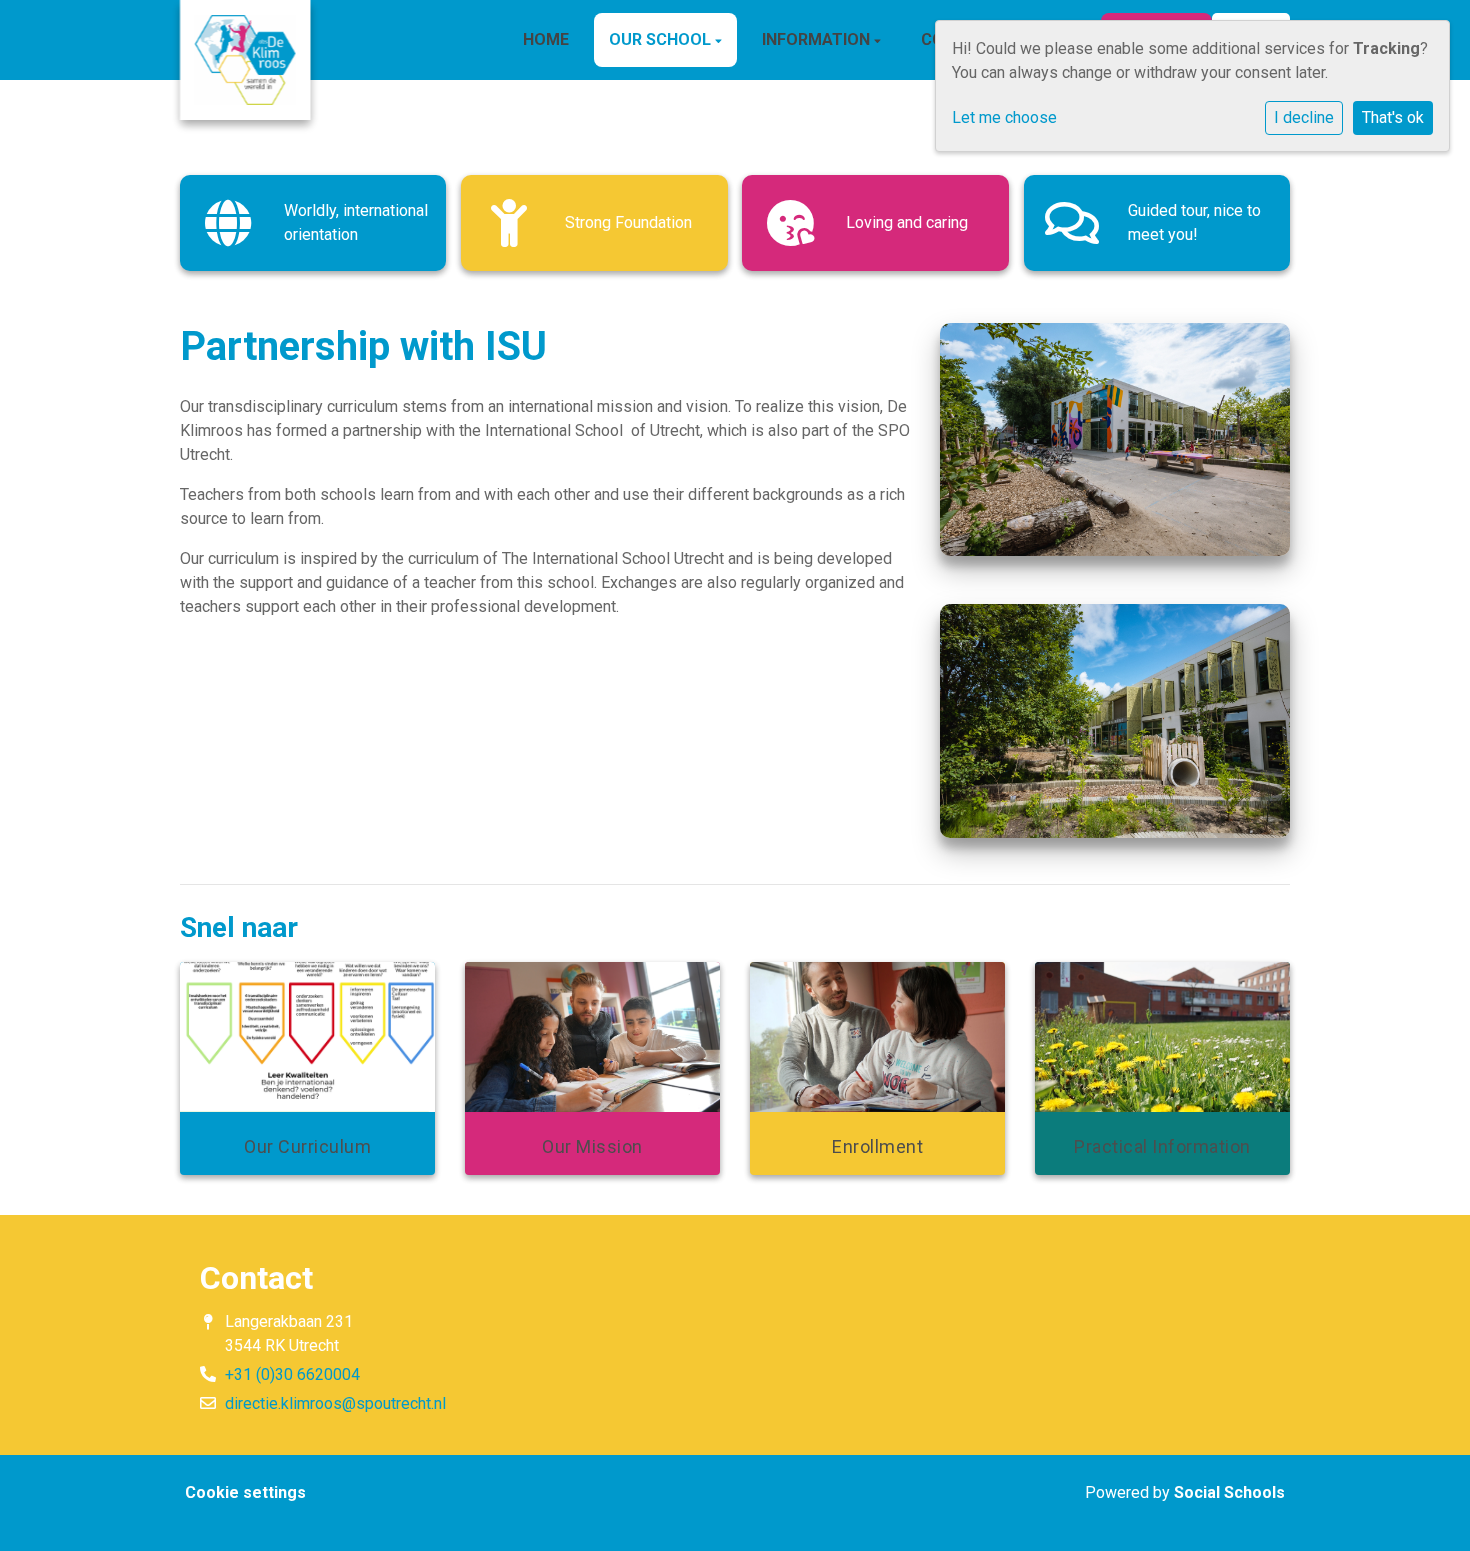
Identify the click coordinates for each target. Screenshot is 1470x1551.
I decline (1304, 117)
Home (546, 39)
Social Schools (1229, 1492)
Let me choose (1004, 117)
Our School (662, 39)
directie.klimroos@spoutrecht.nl (335, 1403)
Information (818, 39)
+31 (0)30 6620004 (292, 1374)
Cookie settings (245, 1492)
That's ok (1393, 117)
